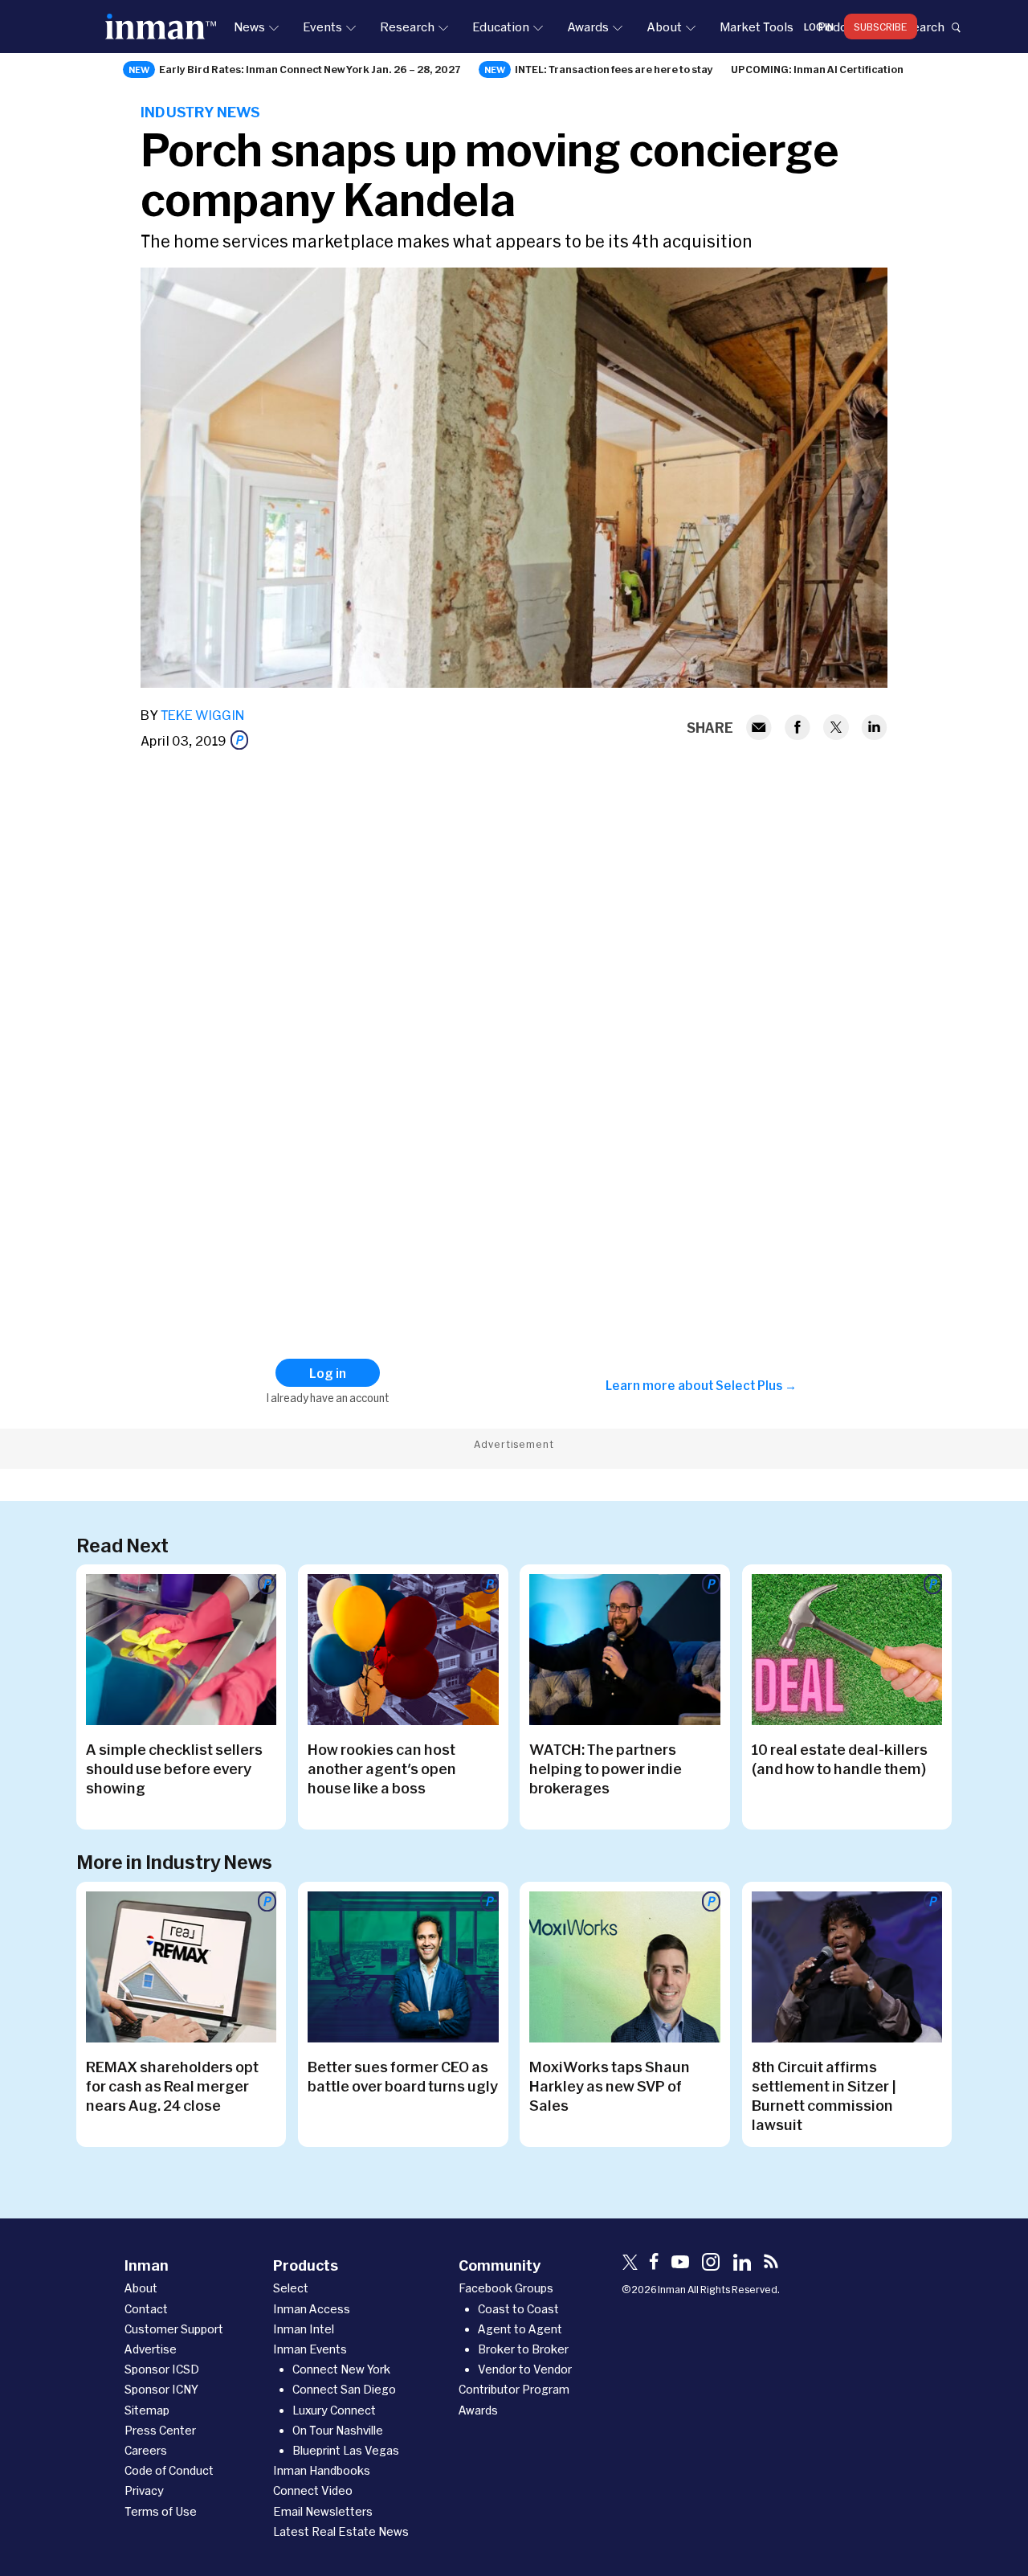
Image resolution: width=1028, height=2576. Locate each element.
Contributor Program (514, 2389)
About (664, 27)
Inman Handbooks (322, 2470)
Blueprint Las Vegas (346, 2450)
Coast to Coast (518, 2309)
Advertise (151, 2349)
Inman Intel (304, 2329)
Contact (146, 2309)
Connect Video (313, 2490)
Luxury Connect (334, 2410)
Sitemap (147, 2410)
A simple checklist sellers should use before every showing (174, 1768)
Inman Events (310, 2349)
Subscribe (881, 27)
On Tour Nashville (338, 2430)
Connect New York (341, 2369)
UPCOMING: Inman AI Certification (817, 69)
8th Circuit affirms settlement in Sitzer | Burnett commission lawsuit (824, 2096)
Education (501, 27)
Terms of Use (161, 2511)
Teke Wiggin (202, 715)
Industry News (200, 112)
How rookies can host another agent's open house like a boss (382, 1768)
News (249, 27)
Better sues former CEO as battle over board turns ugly (403, 2076)
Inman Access (312, 2309)
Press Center (160, 2430)
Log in (819, 27)
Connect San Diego (344, 2389)
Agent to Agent (520, 2329)
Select (291, 2288)
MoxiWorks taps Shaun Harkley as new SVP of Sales (610, 2086)
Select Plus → (756, 1385)
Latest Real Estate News (341, 2531)
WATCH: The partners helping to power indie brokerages (606, 1768)
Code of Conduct (169, 2470)
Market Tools (757, 27)
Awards (588, 27)
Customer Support (174, 2329)
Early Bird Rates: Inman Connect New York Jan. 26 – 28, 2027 (310, 69)
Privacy (144, 2490)
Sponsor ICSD (162, 2369)
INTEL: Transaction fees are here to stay (614, 69)
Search (924, 27)
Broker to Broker (523, 2349)
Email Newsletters (323, 2511)
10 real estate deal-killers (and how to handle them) (840, 1759)
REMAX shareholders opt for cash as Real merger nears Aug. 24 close (172, 2086)
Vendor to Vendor (525, 2369)
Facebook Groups (506, 2288)
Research (407, 27)
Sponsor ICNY (161, 2389)
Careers (146, 2450)
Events (322, 27)
